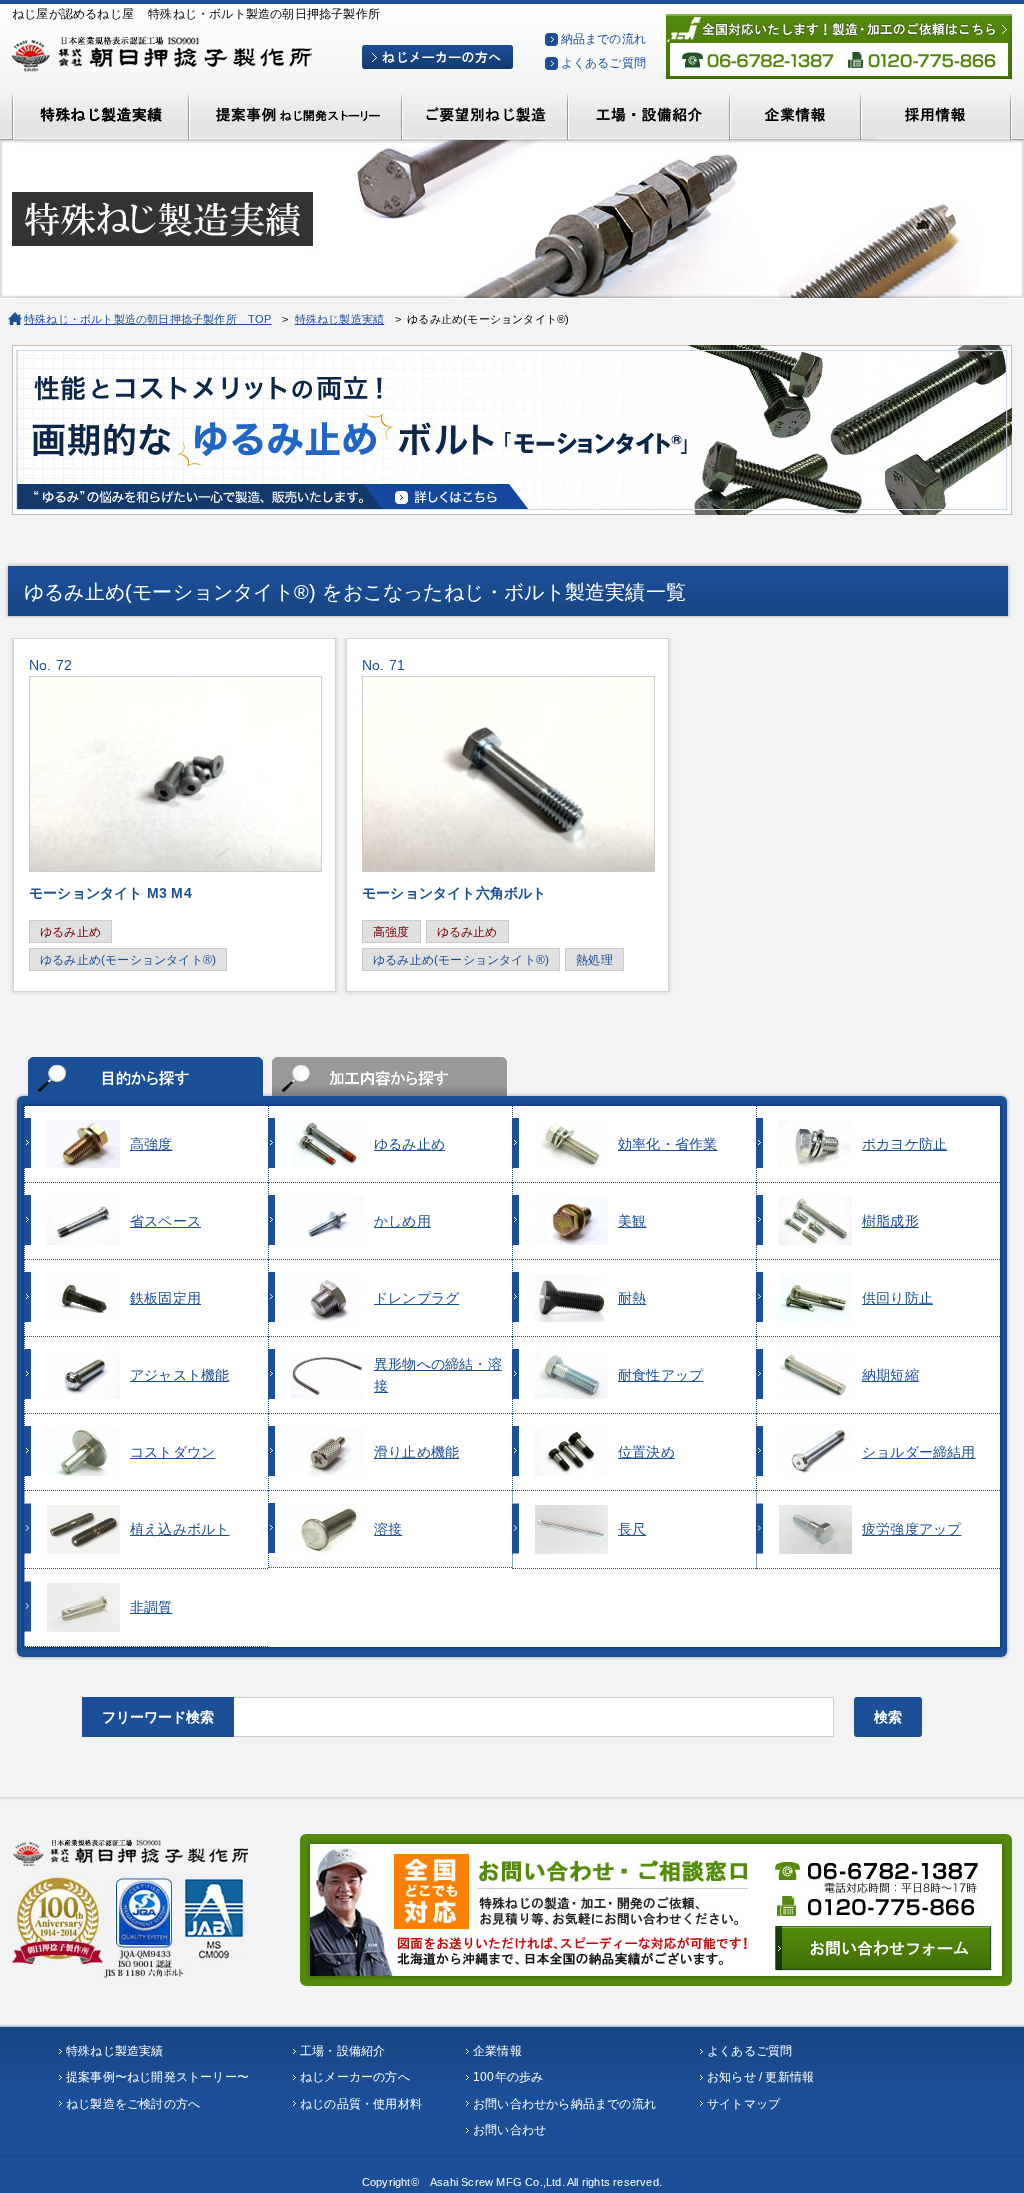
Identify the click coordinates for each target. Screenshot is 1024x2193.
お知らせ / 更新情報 (760, 2077)
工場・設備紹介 (342, 2051)
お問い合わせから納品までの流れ (564, 2104)
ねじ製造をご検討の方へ (133, 2104)
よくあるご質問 (603, 63)
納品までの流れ (603, 39)
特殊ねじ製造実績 (340, 319)
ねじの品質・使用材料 (361, 2104)
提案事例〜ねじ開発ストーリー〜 (157, 2077)
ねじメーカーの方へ (355, 2077)
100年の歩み (508, 2077)
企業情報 (497, 2051)
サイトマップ (743, 2104)
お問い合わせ (509, 2130)
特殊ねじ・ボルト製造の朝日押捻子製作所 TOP (148, 319)
